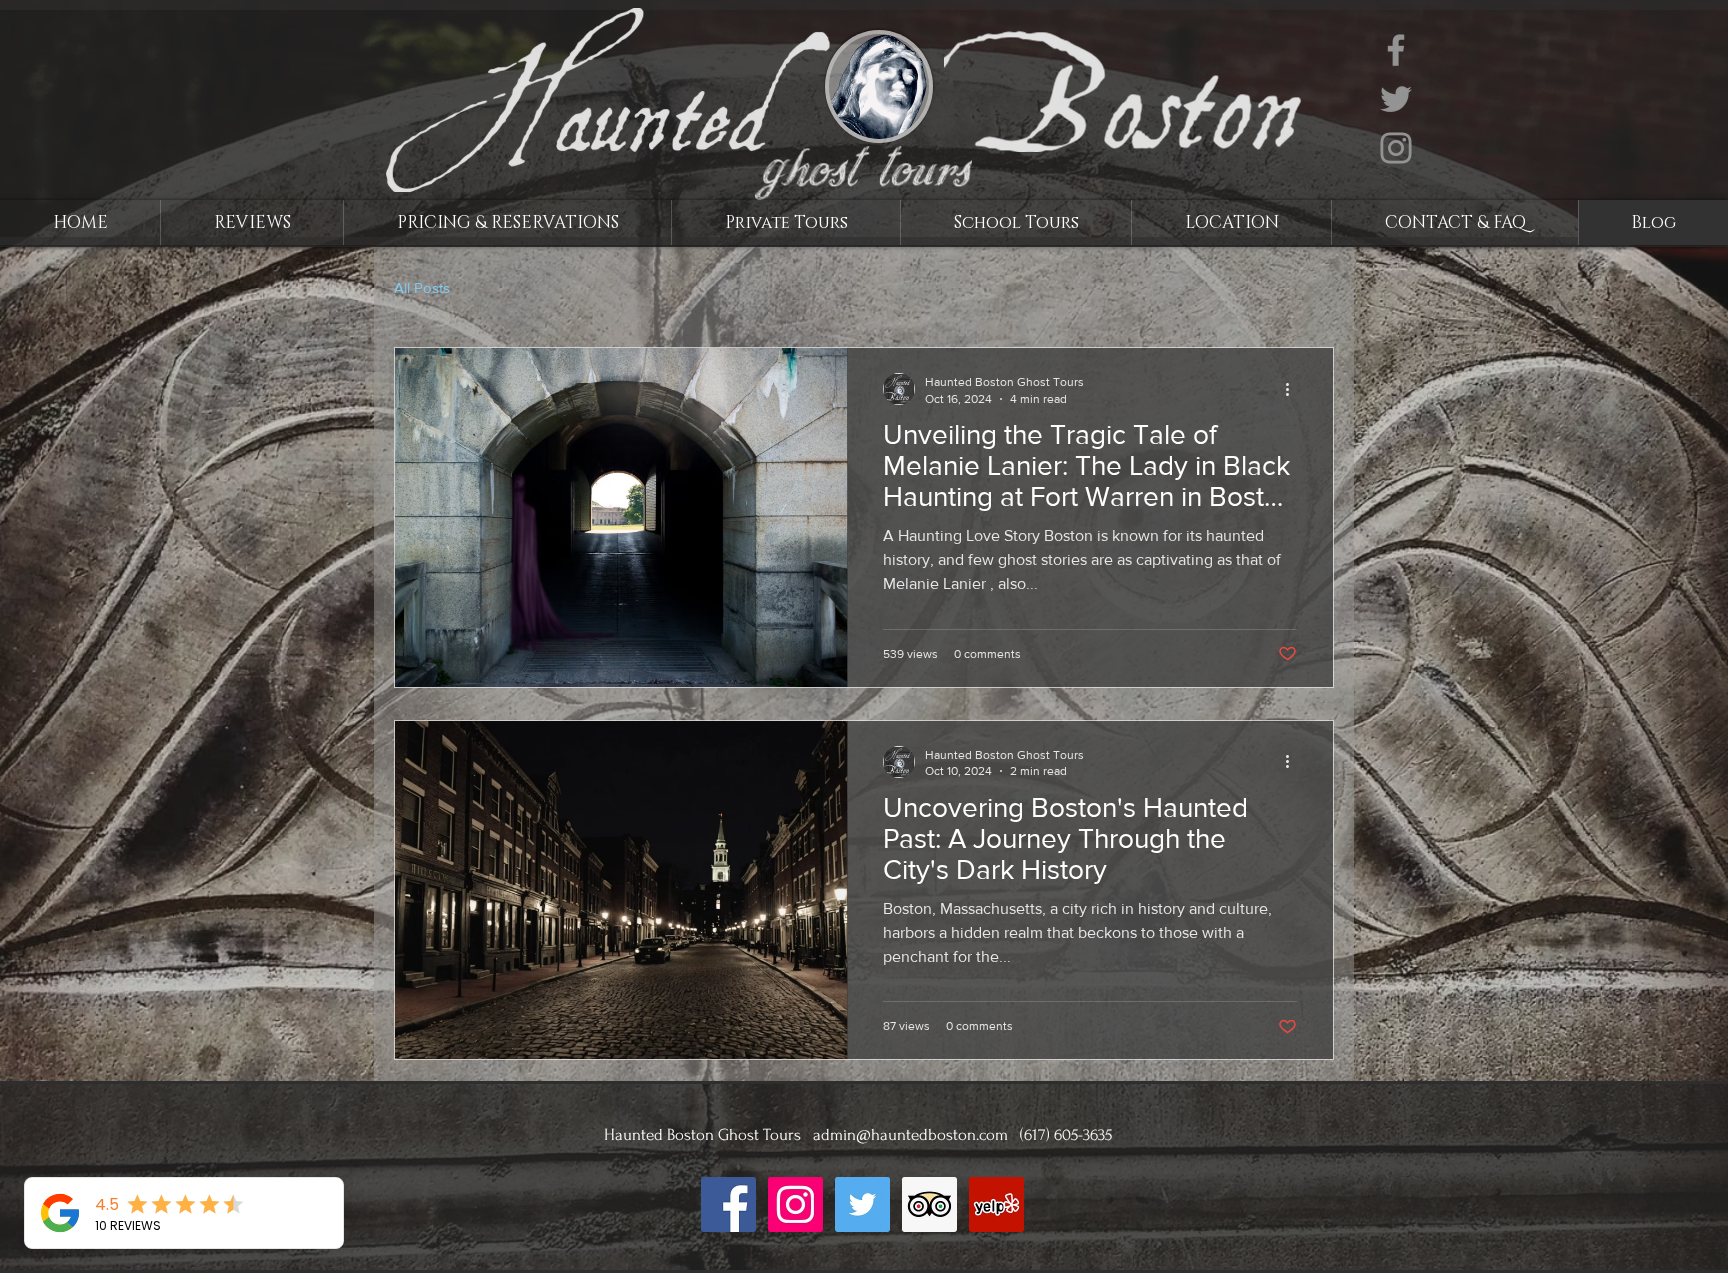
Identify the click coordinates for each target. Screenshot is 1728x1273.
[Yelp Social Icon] (996, 1204)
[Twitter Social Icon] (862, 1204)
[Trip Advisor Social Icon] (929, 1204)
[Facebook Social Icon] (728, 1204)
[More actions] (1294, 389)
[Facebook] (1396, 50)
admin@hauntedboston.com (910, 1134)
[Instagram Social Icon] (795, 1204)
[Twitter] (1396, 99)
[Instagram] (1396, 148)
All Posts (422, 287)
